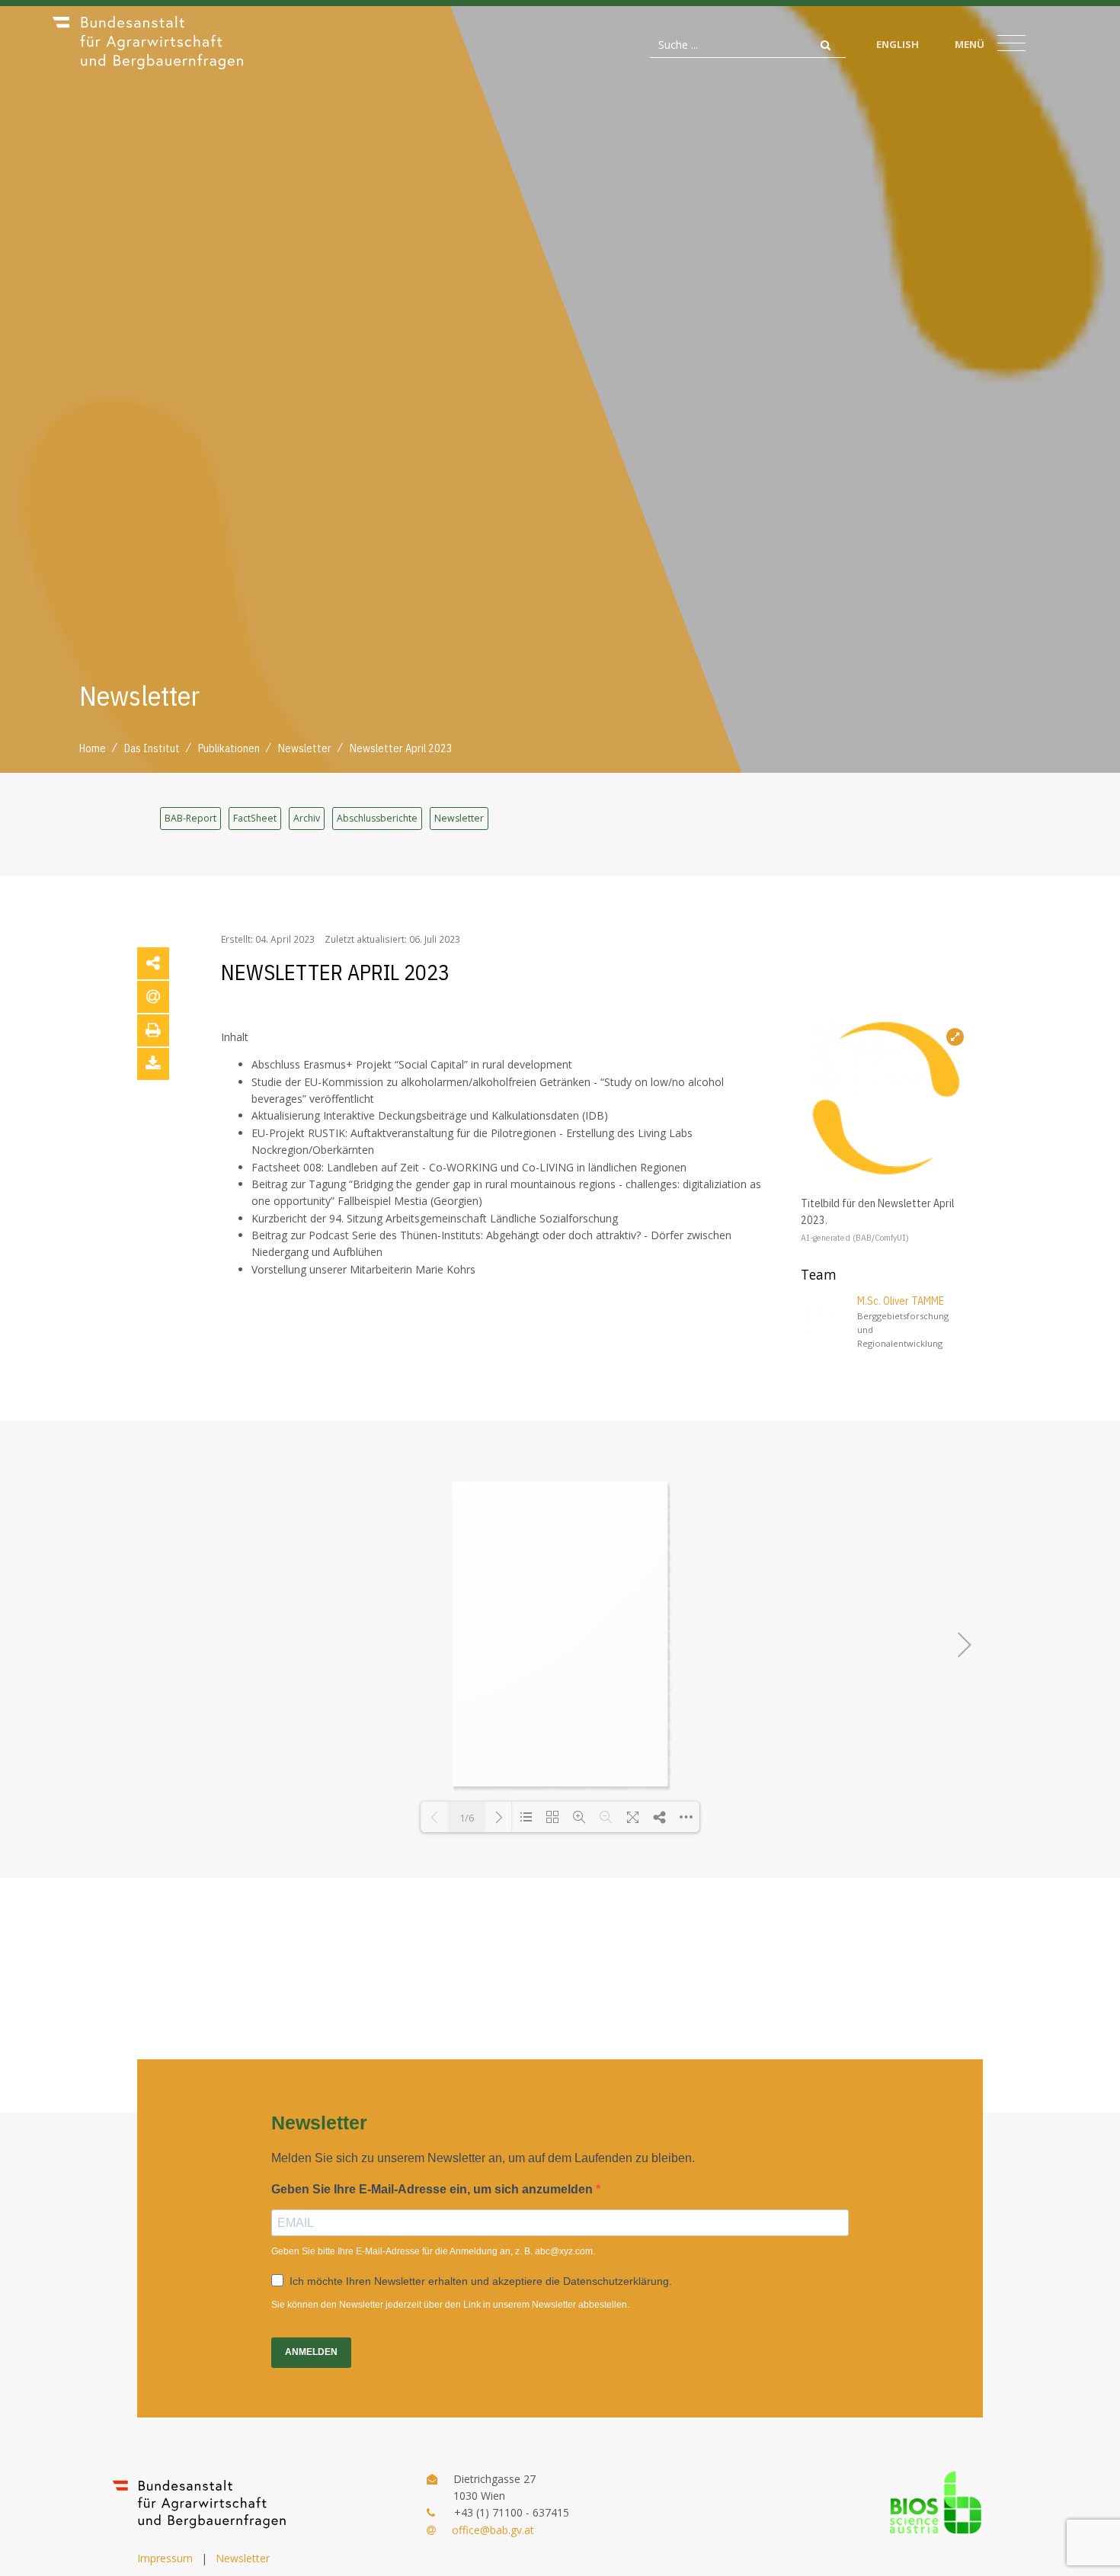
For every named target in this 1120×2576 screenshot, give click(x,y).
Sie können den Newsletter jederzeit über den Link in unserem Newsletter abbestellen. (450, 2305)
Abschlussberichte (377, 818)
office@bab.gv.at (493, 2530)
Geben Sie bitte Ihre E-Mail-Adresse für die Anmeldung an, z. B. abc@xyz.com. (433, 2251)
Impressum (165, 2558)
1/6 (467, 1818)
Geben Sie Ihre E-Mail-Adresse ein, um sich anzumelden (434, 2189)
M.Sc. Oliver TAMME (901, 1301)
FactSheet (255, 818)
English (898, 44)
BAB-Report (190, 818)
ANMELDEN (311, 2352)
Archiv (307, 818)
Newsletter (459, 818)
